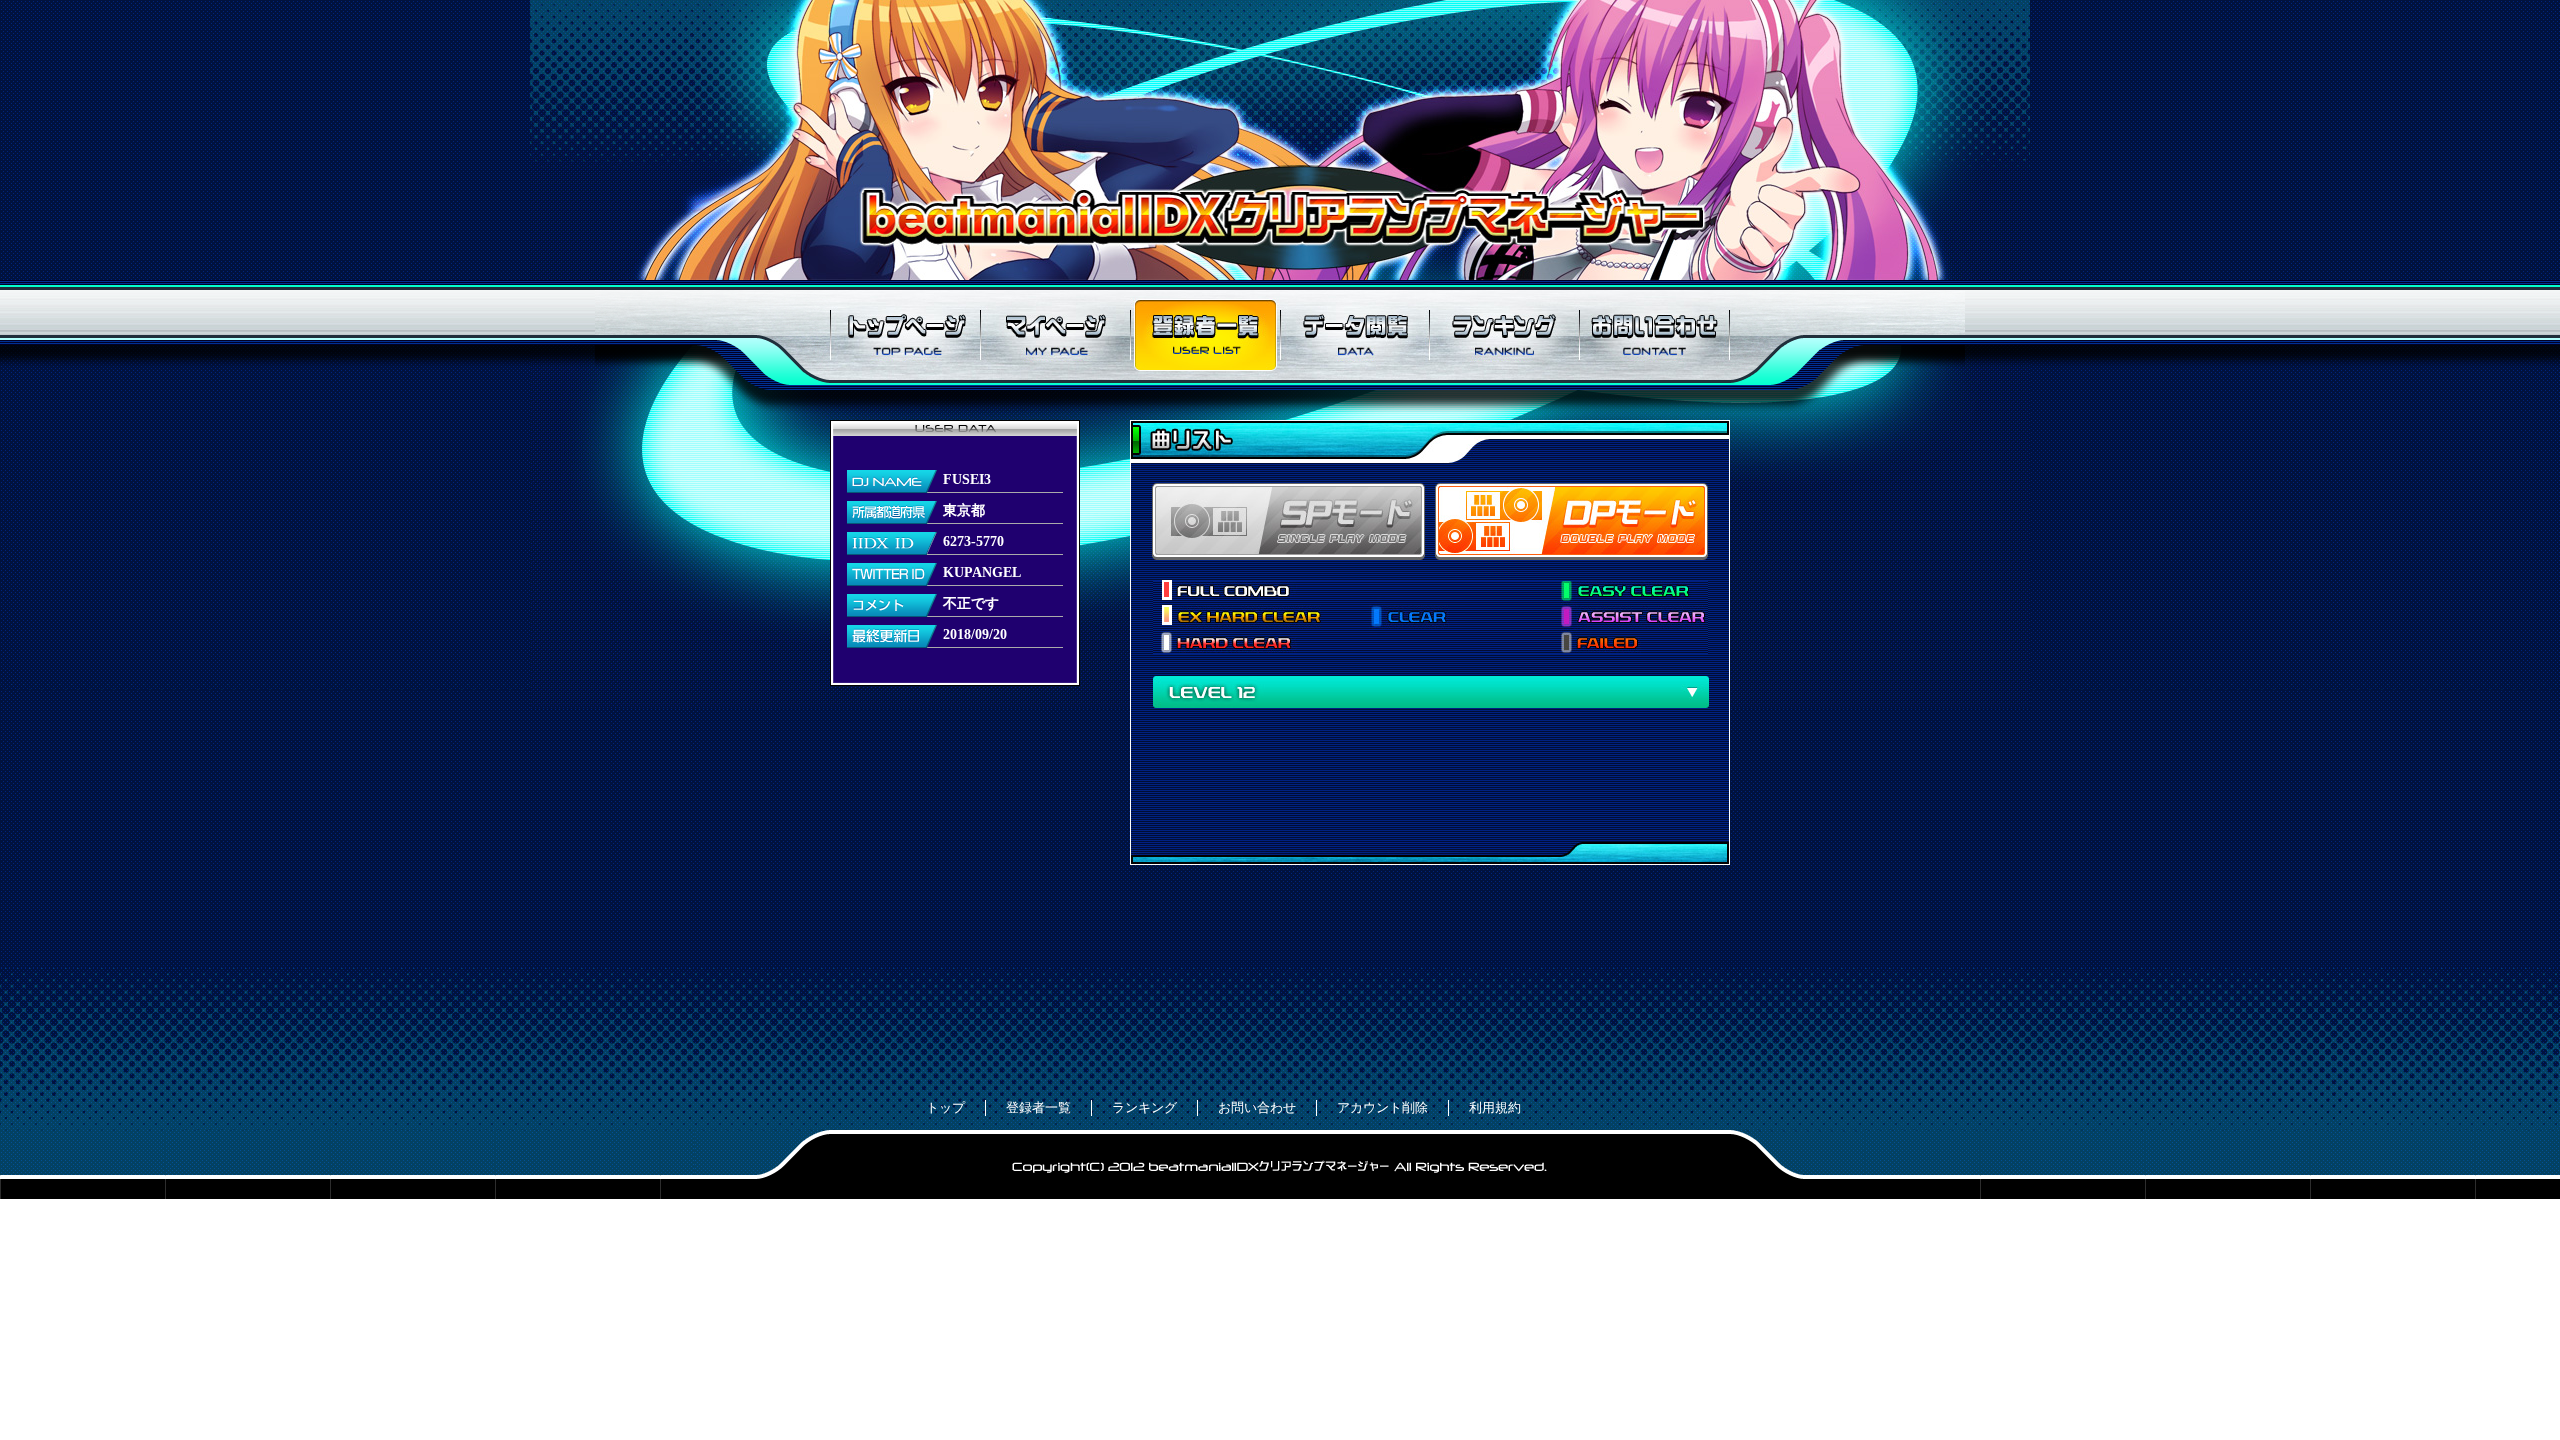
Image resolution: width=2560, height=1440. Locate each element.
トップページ (905, 335)
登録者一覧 (1205, 335)
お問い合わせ (1655, 335)
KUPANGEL (982, 572)
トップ (945, 1107)
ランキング (1505, 335)
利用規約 (1495, 1107)
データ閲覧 (1355, 335)
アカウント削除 (1382, 1107)
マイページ (1055, 335)
